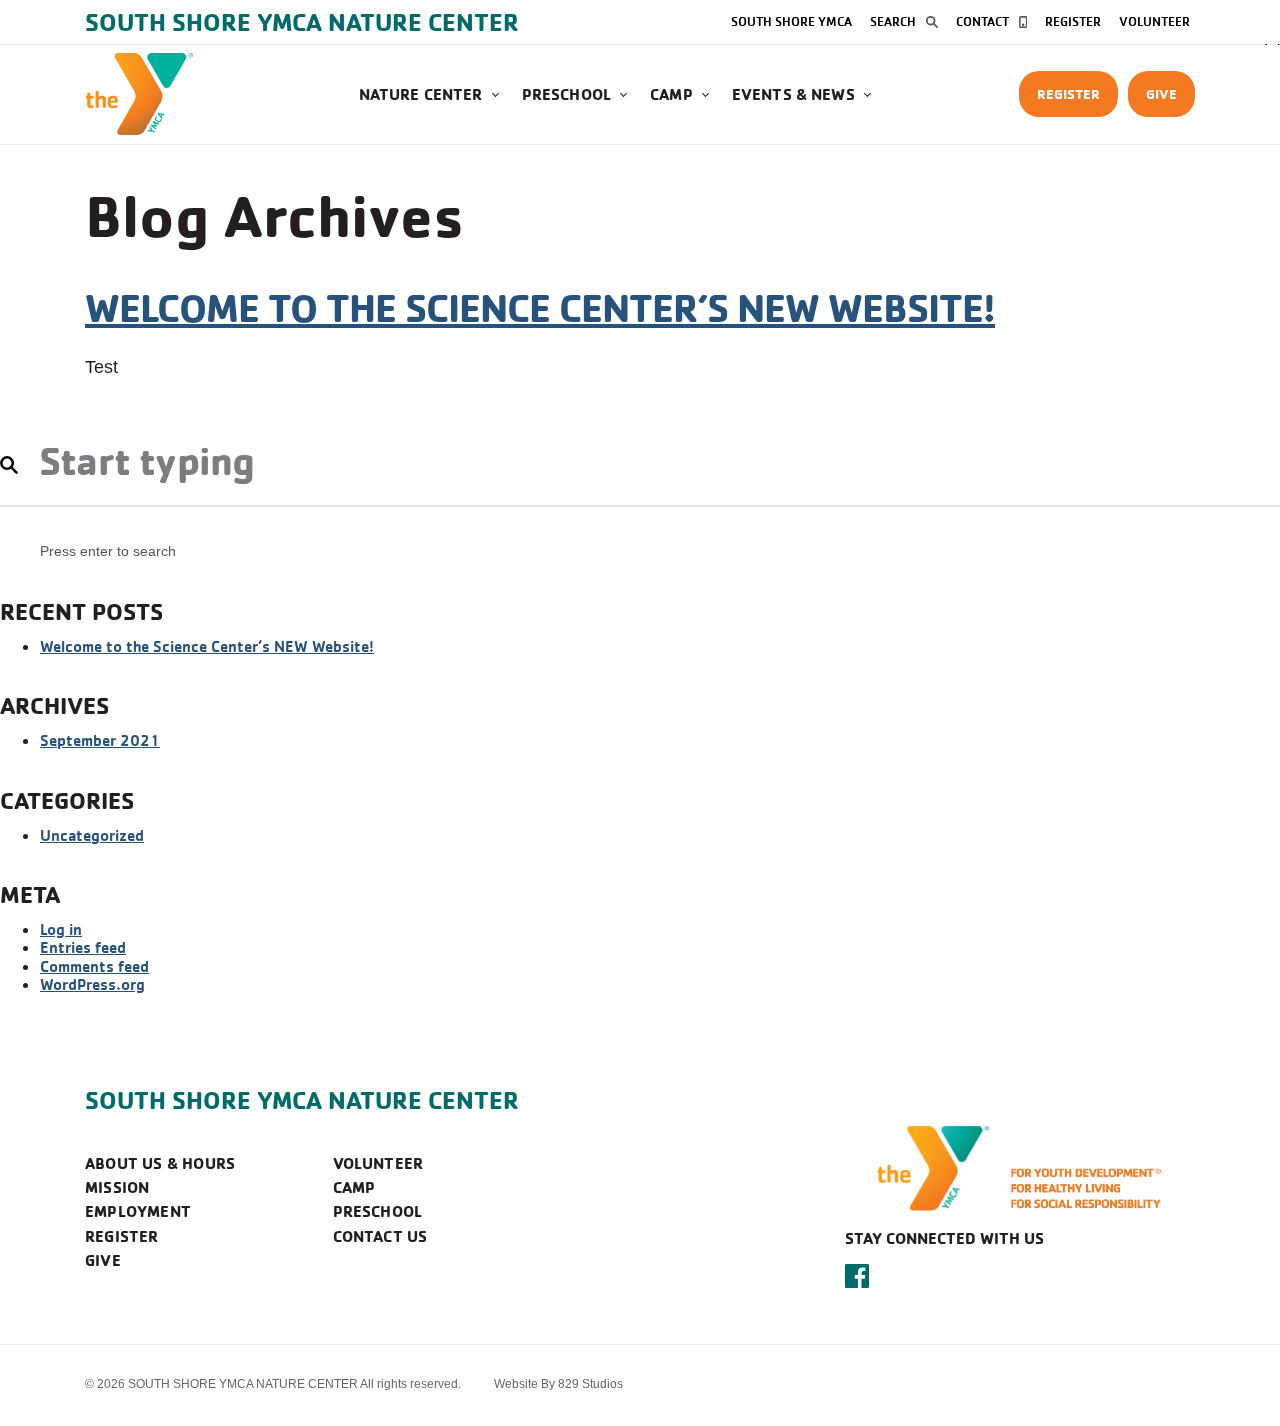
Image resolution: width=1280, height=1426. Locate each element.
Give (1161, 93)
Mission (117, 1187)
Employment (138, 1211)
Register (1073, 21)
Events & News (793, 94)
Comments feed (94, 966)
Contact (982, 21)
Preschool (566, 94)
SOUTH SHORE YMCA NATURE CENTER (302, 1100)
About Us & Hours (160, 1163)
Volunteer (1154, 21)
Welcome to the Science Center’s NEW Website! (540, 307)
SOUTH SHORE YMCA (791, 21)
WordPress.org (92, 984)
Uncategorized (92, 835)
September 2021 (100, 740)
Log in (61, 929)
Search (893, 21)
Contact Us (380, 1236)
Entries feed (83, 947)
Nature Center (421, 94)
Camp (671, 94)
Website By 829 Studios (558, 1384)
